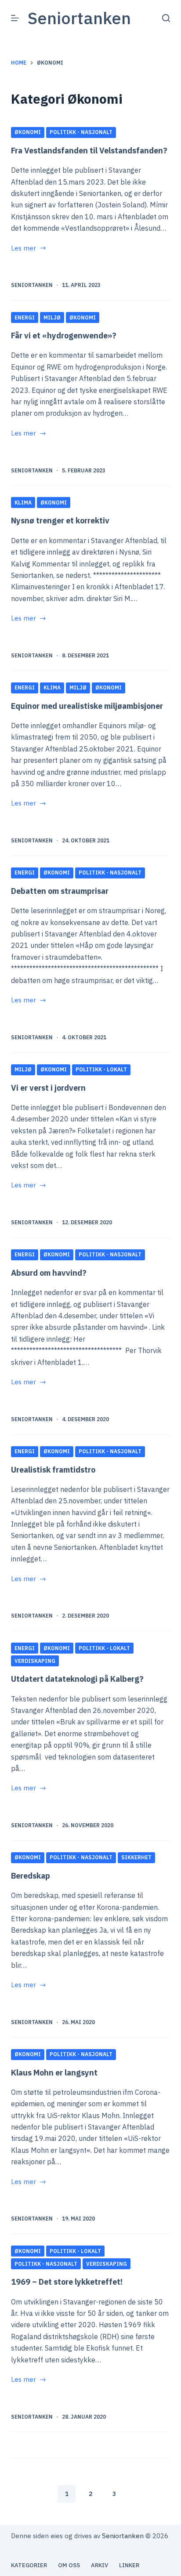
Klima (23, 503)
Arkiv (100, 2565)
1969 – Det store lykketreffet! (67, 2282)
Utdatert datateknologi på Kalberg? (77, 1679)
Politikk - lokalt (101, 1069)
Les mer (29, 249)
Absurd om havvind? (49, 1273)
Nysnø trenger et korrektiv (60, 521)
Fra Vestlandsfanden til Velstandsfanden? (89, 151)
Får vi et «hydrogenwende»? (64, 336)
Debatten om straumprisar (60, 891)
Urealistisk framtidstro (53, 1470)
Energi (25, 317)
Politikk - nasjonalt (81, 132)
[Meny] (15, 18)
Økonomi (28, 132)
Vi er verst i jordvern (48, 1088)
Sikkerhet (136, 1857)
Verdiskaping (35, 1661)
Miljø (52, 317)
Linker (129, 2565)
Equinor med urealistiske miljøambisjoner (87, 706)
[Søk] (166, 18)
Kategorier (29, 2565)
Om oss (69, 2565)
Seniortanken (79, 18)
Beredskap (31, 1876)
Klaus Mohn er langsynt (54, 2073)
